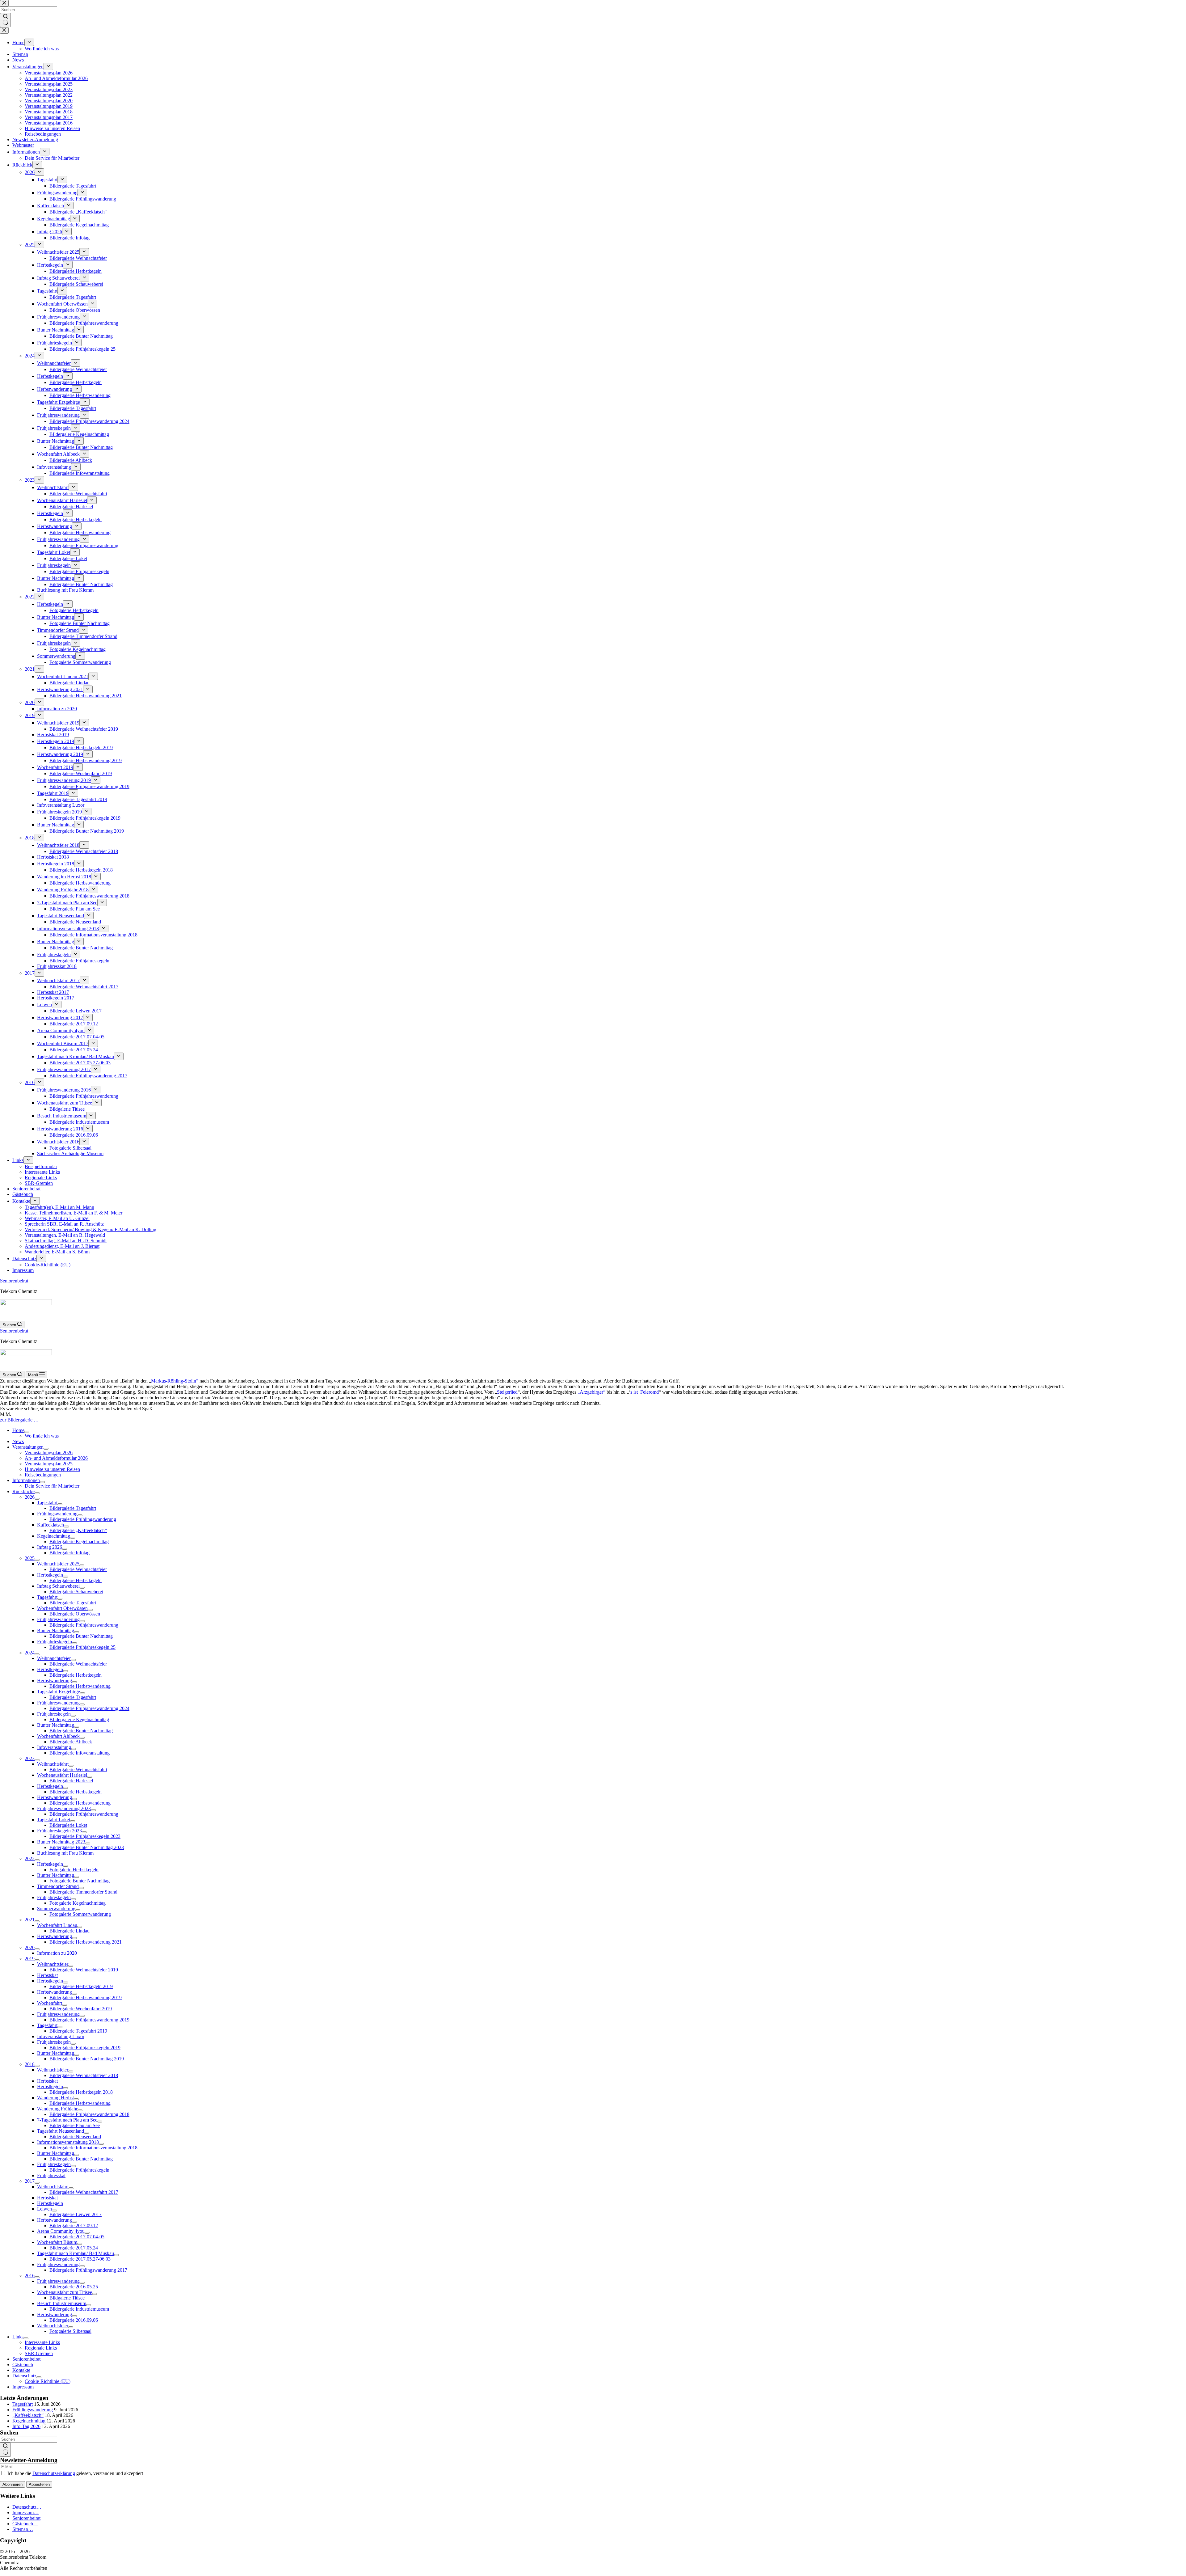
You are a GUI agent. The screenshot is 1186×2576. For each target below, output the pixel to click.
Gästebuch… (25, 2524)
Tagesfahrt (23, 2404)
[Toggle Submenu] (27, 1432)
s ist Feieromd (645, 1392)
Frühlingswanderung (33, 2410)
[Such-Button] (5, 2450)
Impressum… (25, 2513)
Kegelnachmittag (29, 2421)
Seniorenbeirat (14, 1281)
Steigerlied (507, 1392)
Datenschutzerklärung (54, 2473)
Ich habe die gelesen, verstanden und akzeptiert (75, 2473)
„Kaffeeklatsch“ (28, 2415)
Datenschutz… (27, 2507)
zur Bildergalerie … (19, 1420)
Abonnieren (13, 2484)
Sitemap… (23, 2529)
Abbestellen (39, 2484)
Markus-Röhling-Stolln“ (175, 1381)
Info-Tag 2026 (26, 2426)
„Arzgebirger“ (591, 1392)
